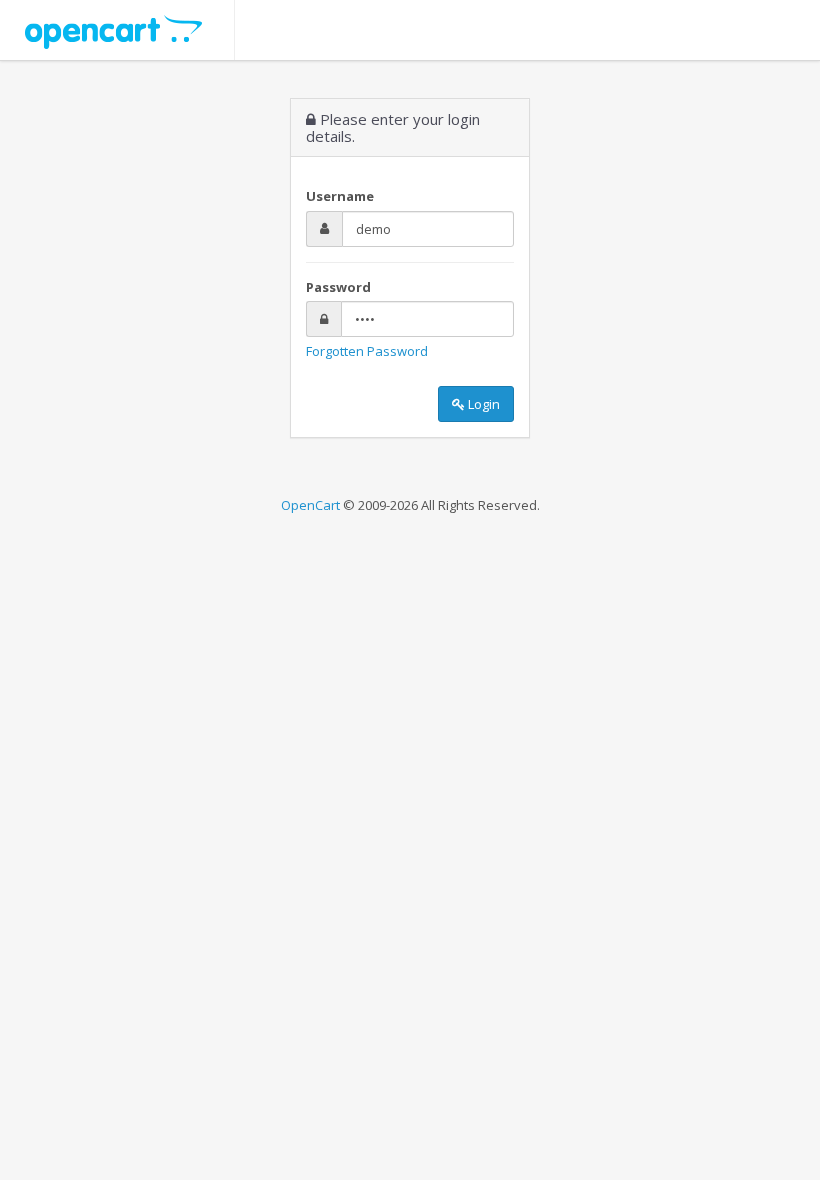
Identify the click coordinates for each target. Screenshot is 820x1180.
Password (338, 287)
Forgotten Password (367, 351)
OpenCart (310, 505)
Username (340, 196)
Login (482, 404)
